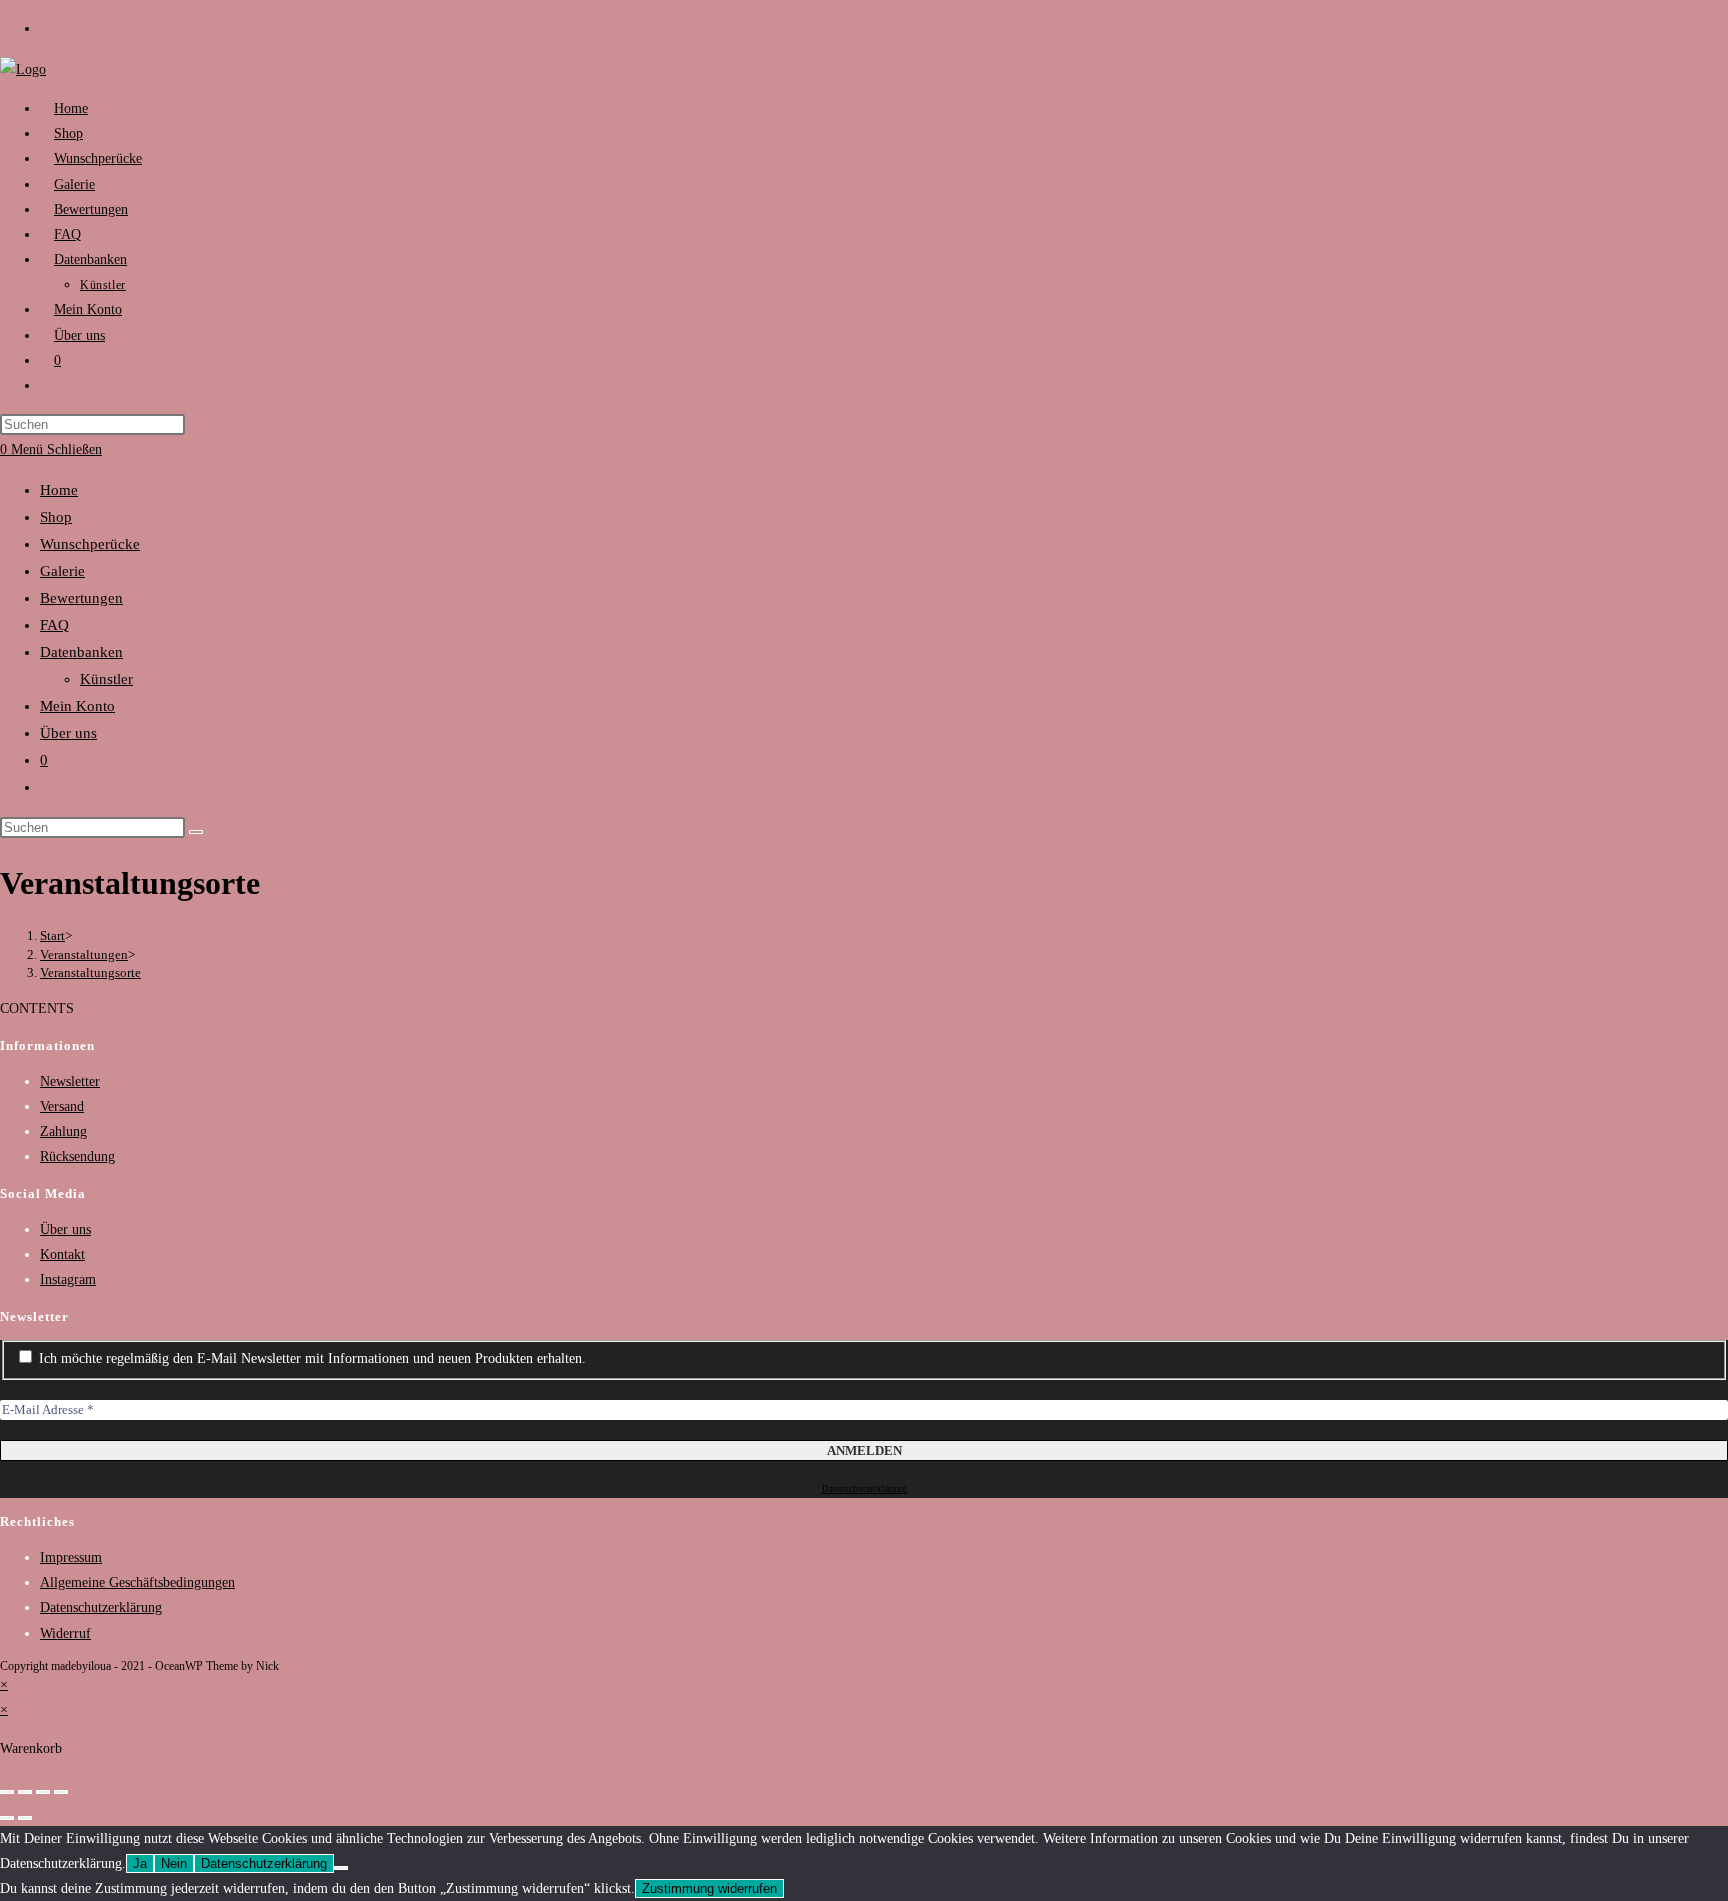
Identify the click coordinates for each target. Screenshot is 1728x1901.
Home (59, 490)
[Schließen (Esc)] (7, 1792)
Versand (62, 1106)
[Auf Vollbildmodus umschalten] (43, 1792)
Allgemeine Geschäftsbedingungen (137, 1582)
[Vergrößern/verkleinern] (61, 1792)
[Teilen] (25, 1792)
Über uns (68, 733)
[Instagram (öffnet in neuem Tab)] (50, 27)
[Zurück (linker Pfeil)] (7, 1818)
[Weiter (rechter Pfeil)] (25, 1818)
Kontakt (62, 1254)
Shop (56, 517)
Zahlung (63, 1131)
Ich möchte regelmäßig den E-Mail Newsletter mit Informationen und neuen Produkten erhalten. (310, 1358)
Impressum (71, 1557)
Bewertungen (81, 598)
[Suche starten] (196, 832)
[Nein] (341, 1868)
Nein (174, 1863)
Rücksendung (77, 1156)
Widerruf (65, 1633)
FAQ (54, 625)
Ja (140, 1863)
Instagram (68, 1279)
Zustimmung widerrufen (709, 1888)
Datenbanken (81, 652)
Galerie (62, 571)
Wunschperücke (90, 544)
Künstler (106, 679)
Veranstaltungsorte (90, 972)
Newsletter (70, 1081)
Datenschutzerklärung (864, 1489)
